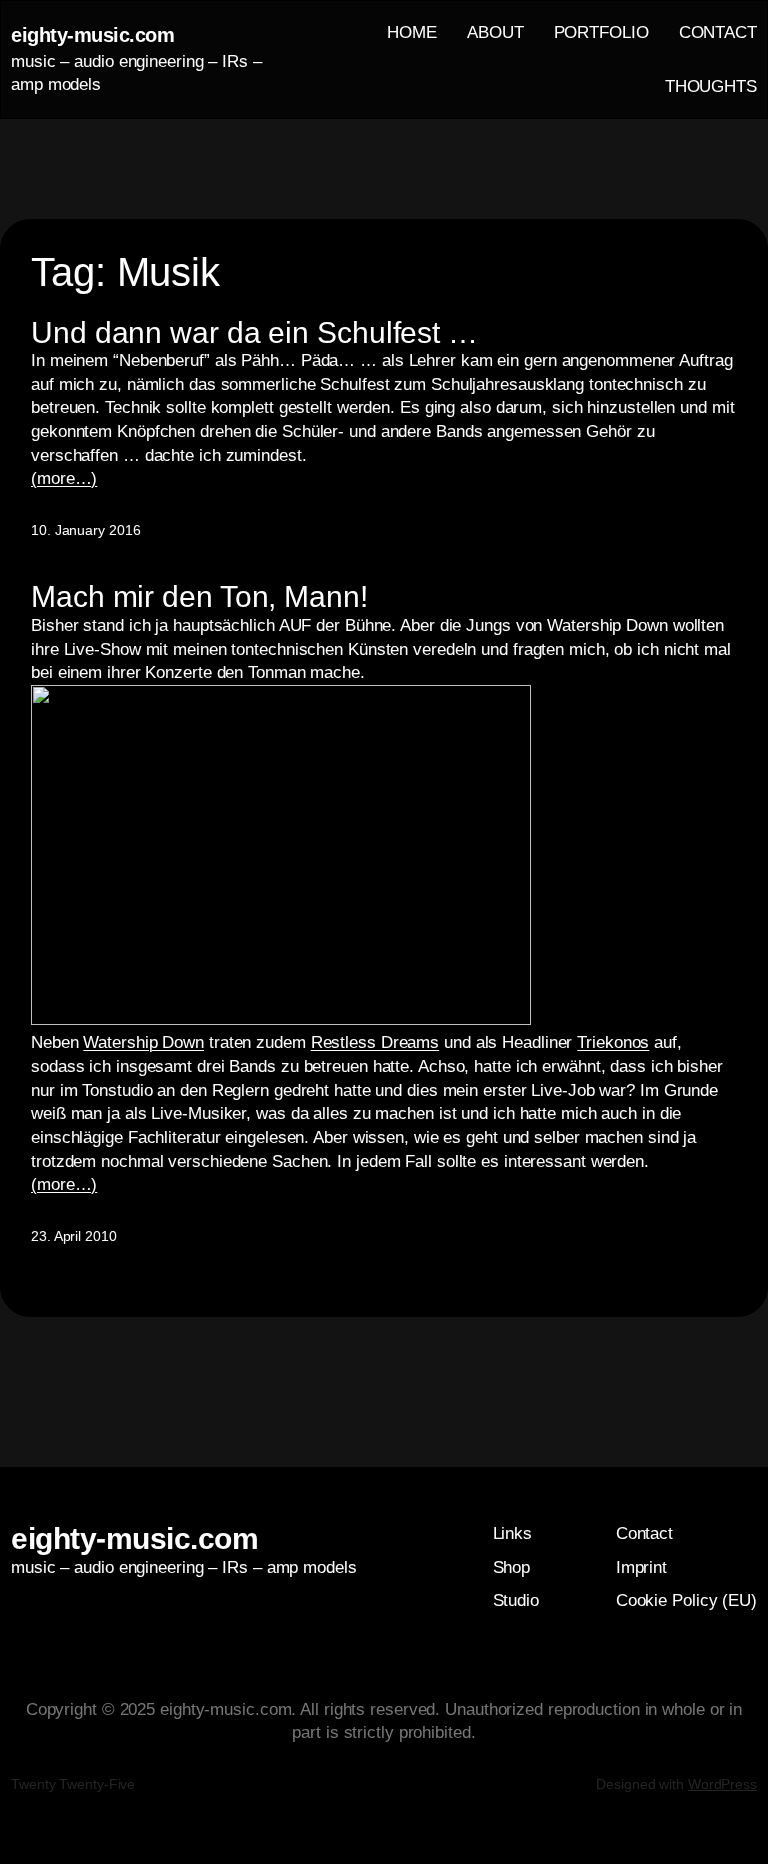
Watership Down (143, 1042)
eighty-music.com (92, 35)
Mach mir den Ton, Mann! (199, 596)
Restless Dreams (375, 1042)
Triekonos (613, 1042)
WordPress (722, 1784)
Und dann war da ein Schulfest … (254, 332)
